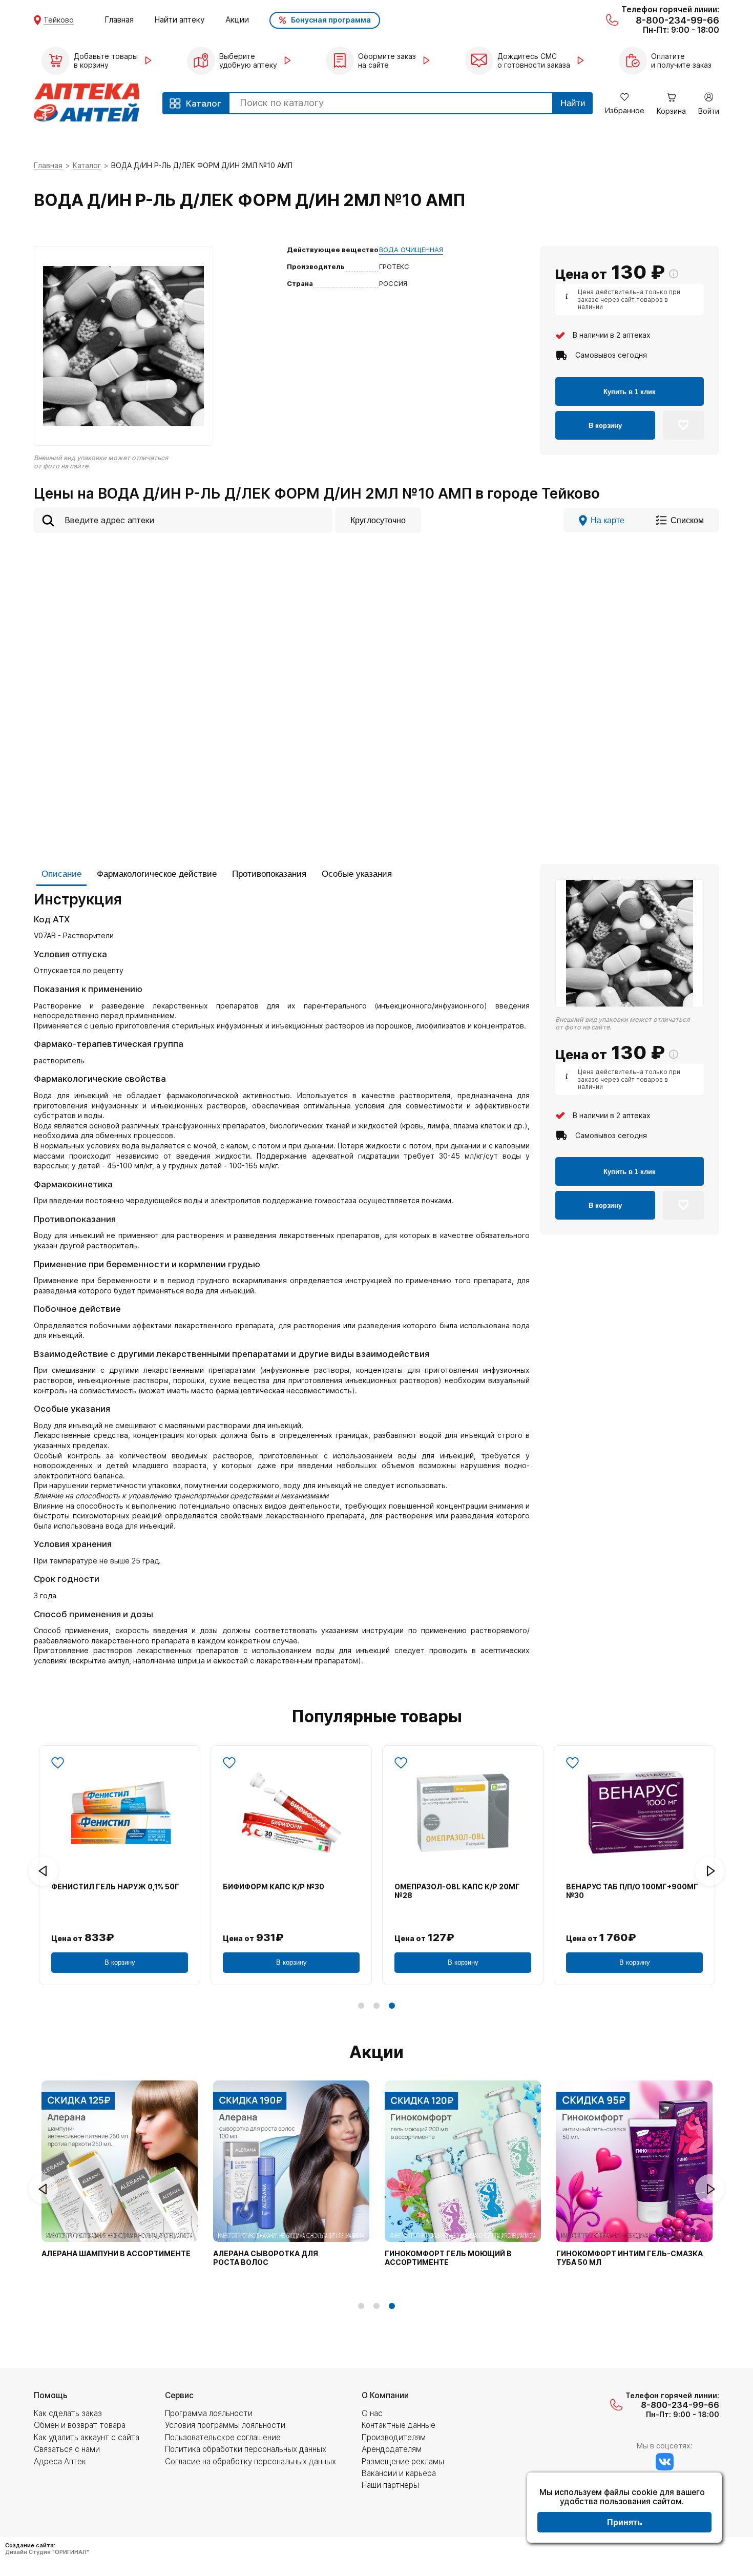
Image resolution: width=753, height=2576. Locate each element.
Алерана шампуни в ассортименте (116, 2254)
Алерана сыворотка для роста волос (266, 2258)
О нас (372, 2413)
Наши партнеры (390, 2485)
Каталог (87, 165)
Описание (61, 874)
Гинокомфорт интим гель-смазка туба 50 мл (630, 2258)
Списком (687, 520)
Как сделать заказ (68, 2413)
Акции (237, 20)
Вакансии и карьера (399, 2473)
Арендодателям (392, 2449)
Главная (119, 20)
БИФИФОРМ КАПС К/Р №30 (274, 1887)
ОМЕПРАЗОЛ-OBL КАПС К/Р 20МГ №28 (457, 1891)
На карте (608, 520)
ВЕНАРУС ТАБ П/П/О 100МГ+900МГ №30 (632, 1891)
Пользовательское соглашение (223, 2437)
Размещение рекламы (403, 2461)
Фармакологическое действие (157, 874)
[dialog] (624, 2509)
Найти (573, 103)
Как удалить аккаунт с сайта (87, 2437)
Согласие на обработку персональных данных (250, 2461)
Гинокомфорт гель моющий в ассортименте (448, 2258)
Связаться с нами (67, 2449)
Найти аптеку (180, 20)
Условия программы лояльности (225, 2425)
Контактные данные (399, 2425)
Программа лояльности (209, 2413)
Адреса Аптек (60, 2461)
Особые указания (357, 874)
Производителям (394, 2437)
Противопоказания (269, 874)
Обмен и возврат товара (80, 2425)
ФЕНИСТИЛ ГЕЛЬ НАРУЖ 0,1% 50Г (115, 1887)
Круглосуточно (378, 520)
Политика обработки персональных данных (246, 2449)
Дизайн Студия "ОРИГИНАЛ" (47, 2552)
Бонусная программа (331, 20)
